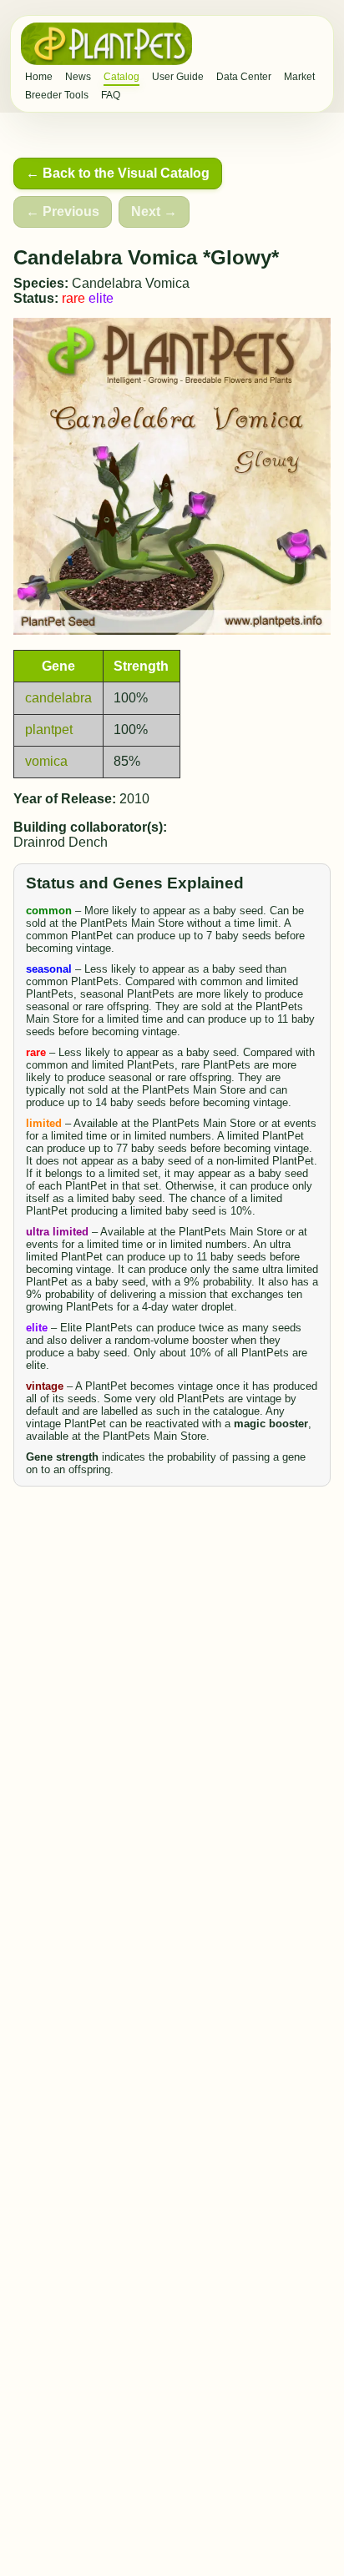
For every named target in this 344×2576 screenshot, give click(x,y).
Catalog (121, 77)
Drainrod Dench (61, 842)
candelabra (58, 698)
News (78, 77)
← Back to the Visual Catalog (118, 173)
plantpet (49, 730)
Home (39, 77)
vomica (46, 761)
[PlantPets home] (106, 44)
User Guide (178, 77)
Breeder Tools (57, 95)
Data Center (244, 77)
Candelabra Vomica (131, 283)
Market (299, 77)
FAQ (111, 95)
